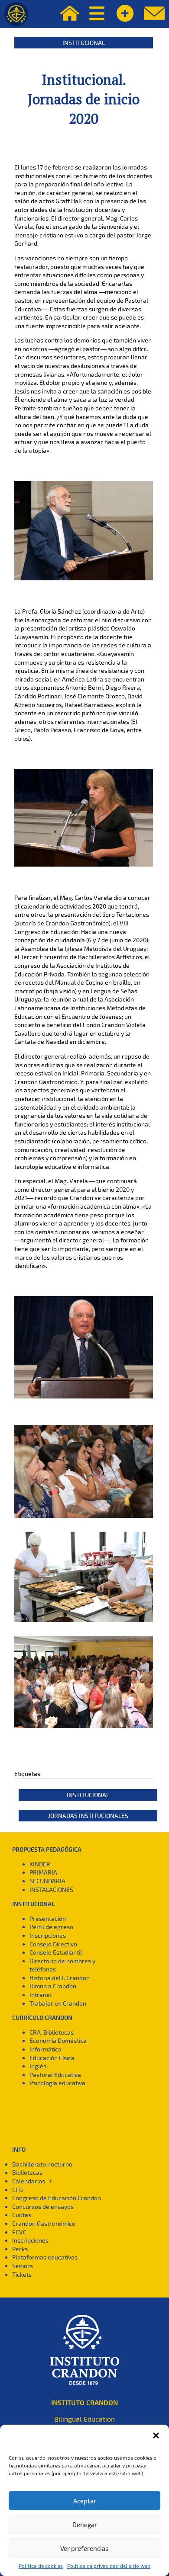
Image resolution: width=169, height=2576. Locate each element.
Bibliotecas (27, 2172)
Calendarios (29, 2181)
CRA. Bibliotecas (52, 2032)
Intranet (41, 1995)
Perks (20, 2249)
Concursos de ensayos (43, 2206)
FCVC (19, 2232)
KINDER (40, 1864)
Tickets (22, 2274)
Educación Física (52, 2058)
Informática (45, 2049)
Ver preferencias (84, 2548)
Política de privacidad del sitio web (109, 2566)
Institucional (84, 43)
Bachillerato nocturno (42, 2164)
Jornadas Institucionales (88, 1816)
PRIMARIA (43, 1872)
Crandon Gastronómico (44, 2223)
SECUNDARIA (47, 1881)
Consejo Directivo (53, 1944)
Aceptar (85, 2501)
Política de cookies (41, 2566)
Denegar (85, 2525)
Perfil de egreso (51, 1927)
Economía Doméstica (58, 2040)
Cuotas (22, 2215)
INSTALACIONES (51, 1890)
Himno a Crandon (53, 1986)
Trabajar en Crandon (58, 2003)
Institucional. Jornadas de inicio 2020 (84, 99)
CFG (18, 2190)
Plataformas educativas (45, 2257)
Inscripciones (48, 1935)
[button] (156, 2435)
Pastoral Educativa (55, 2075)
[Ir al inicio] (16, 14)
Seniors (23, 2266)
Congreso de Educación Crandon (57, 2198)
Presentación (48, 1918)
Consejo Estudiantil (56, 1952)
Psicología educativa (57, 2083)
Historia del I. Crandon (60, 1978)
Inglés (38, 2066)
